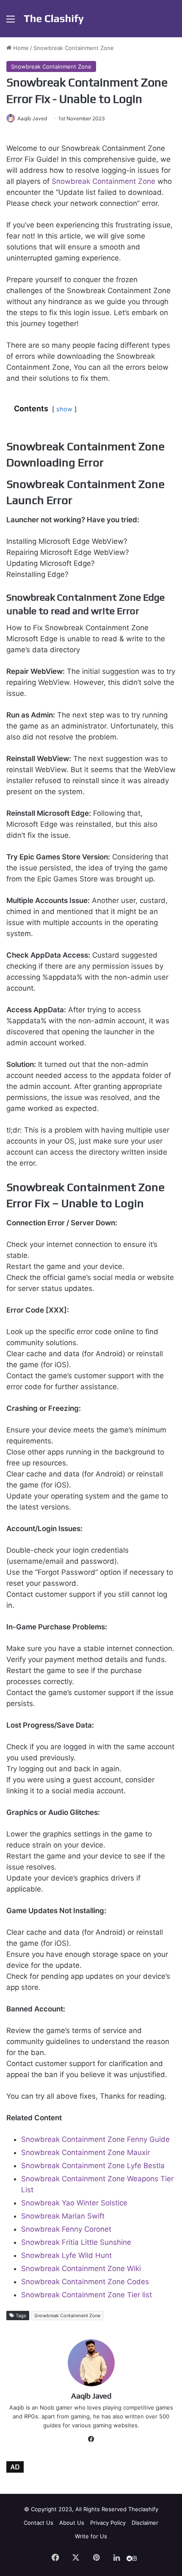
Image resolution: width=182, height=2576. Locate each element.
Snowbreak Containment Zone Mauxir (85, 2152)
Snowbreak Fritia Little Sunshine (76, 2242)
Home (20, 48)
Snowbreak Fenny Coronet (66, 2229)
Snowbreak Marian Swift (63, 2216)
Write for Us (91, 2536)
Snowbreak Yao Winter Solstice (74, 2203)
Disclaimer (145, 2523)
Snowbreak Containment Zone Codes (85, 2282)
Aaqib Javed (32, 118)
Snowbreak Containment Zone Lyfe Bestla (93, 2166)
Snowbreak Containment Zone (74, 48)
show (64, 409)
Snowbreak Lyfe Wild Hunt (66, 2255)
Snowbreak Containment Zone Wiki (81, 2269)
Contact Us (39, 2523)
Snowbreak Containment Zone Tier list (87, 2295)
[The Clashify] (54, 19)
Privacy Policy (108, 2523)
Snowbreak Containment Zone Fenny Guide (95, 2139)
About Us (72, 2523)
